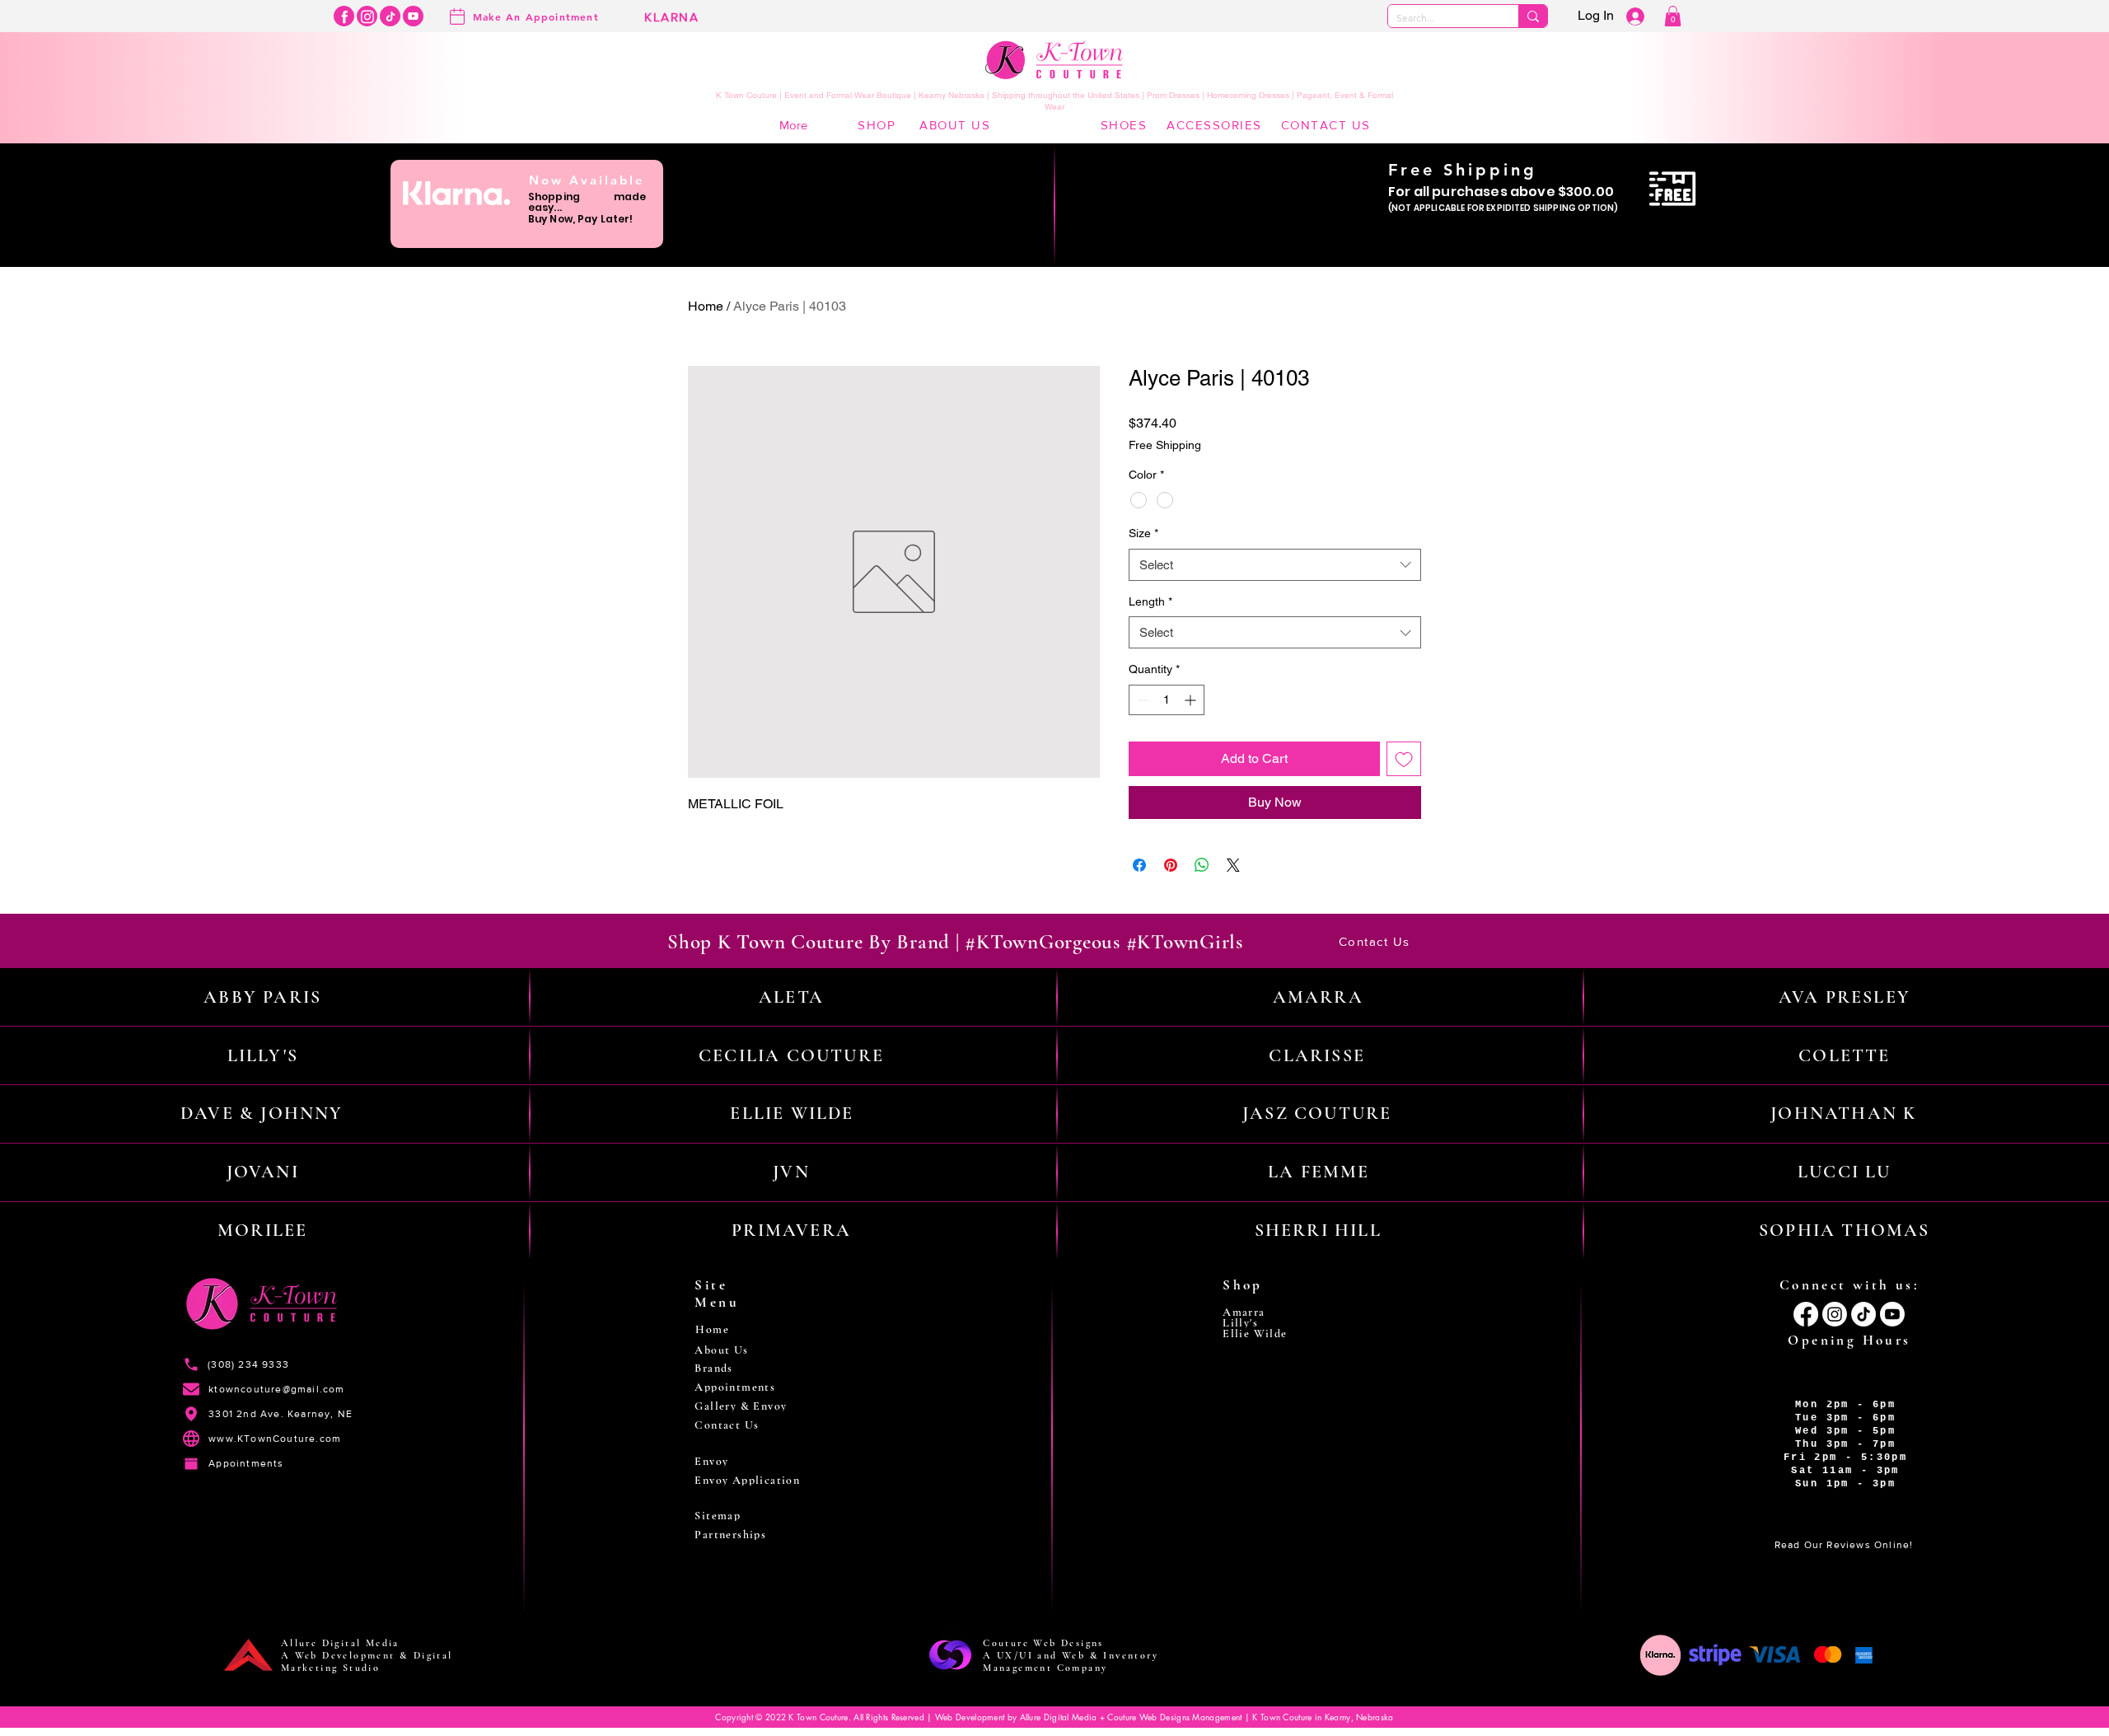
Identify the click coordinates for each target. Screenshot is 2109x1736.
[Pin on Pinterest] (1171, 865)
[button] (1673, 16)
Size (1143, 533)
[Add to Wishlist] (1404, 759)
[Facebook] (344, 16)
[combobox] (1275, 565)
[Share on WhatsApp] (1202, 865)
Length (1150, 601)
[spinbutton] (1167, 700)
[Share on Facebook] (1139, 865)
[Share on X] (1233, 865)
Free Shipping (1165, 445)
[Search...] (1533, 16)
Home (706, 306)
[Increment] (1192, 700)
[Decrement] (1141, 700)
